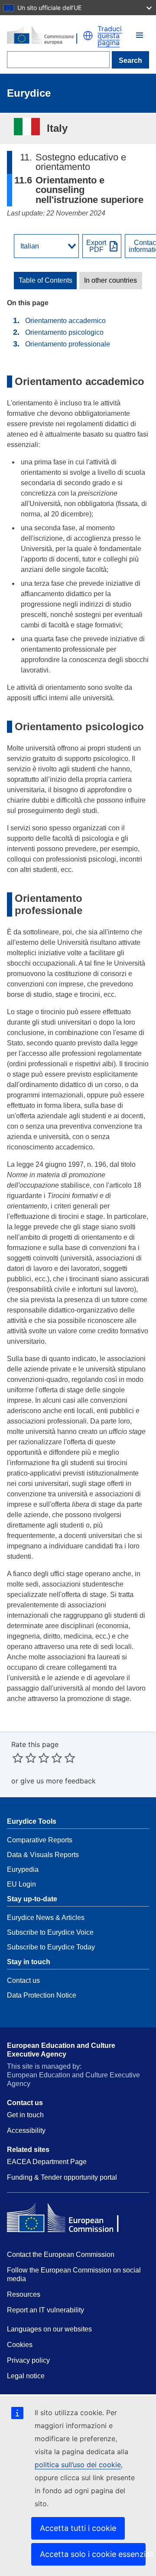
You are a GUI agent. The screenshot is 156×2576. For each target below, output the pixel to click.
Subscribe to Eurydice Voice (50, 1932)
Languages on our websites (49, 2329)
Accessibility (26, 2130)
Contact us (23, 1980)
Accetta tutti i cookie (78, 2528)
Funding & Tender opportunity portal (62, 2177)
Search (130, 60)
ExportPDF (96, 246)
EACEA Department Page (47, 2162)
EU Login (21, 1884)
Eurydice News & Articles (46, 1918)
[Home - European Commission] (45, 35)
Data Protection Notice (42, 1995)
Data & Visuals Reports (43, 1855)
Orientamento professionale (68, 344)
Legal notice (26, 2376)
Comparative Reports (40, 1840)
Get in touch (25, 2115)
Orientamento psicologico (64, 332)
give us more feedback (58, 1781)
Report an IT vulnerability (45, 2310)
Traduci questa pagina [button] (110, 36)
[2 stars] (24, 1758)
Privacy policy (28, 2360)
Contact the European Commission (61, 2254)
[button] (140, 35)
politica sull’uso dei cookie (78, 2465)
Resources (24, 2294)
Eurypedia (23, 1869)
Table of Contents (45, 281)
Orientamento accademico (65, 321)
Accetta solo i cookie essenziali (93, 2554)
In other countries (110, 281)
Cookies (20, 2345)
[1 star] (18, 1758)
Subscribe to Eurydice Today (51, 1947)
